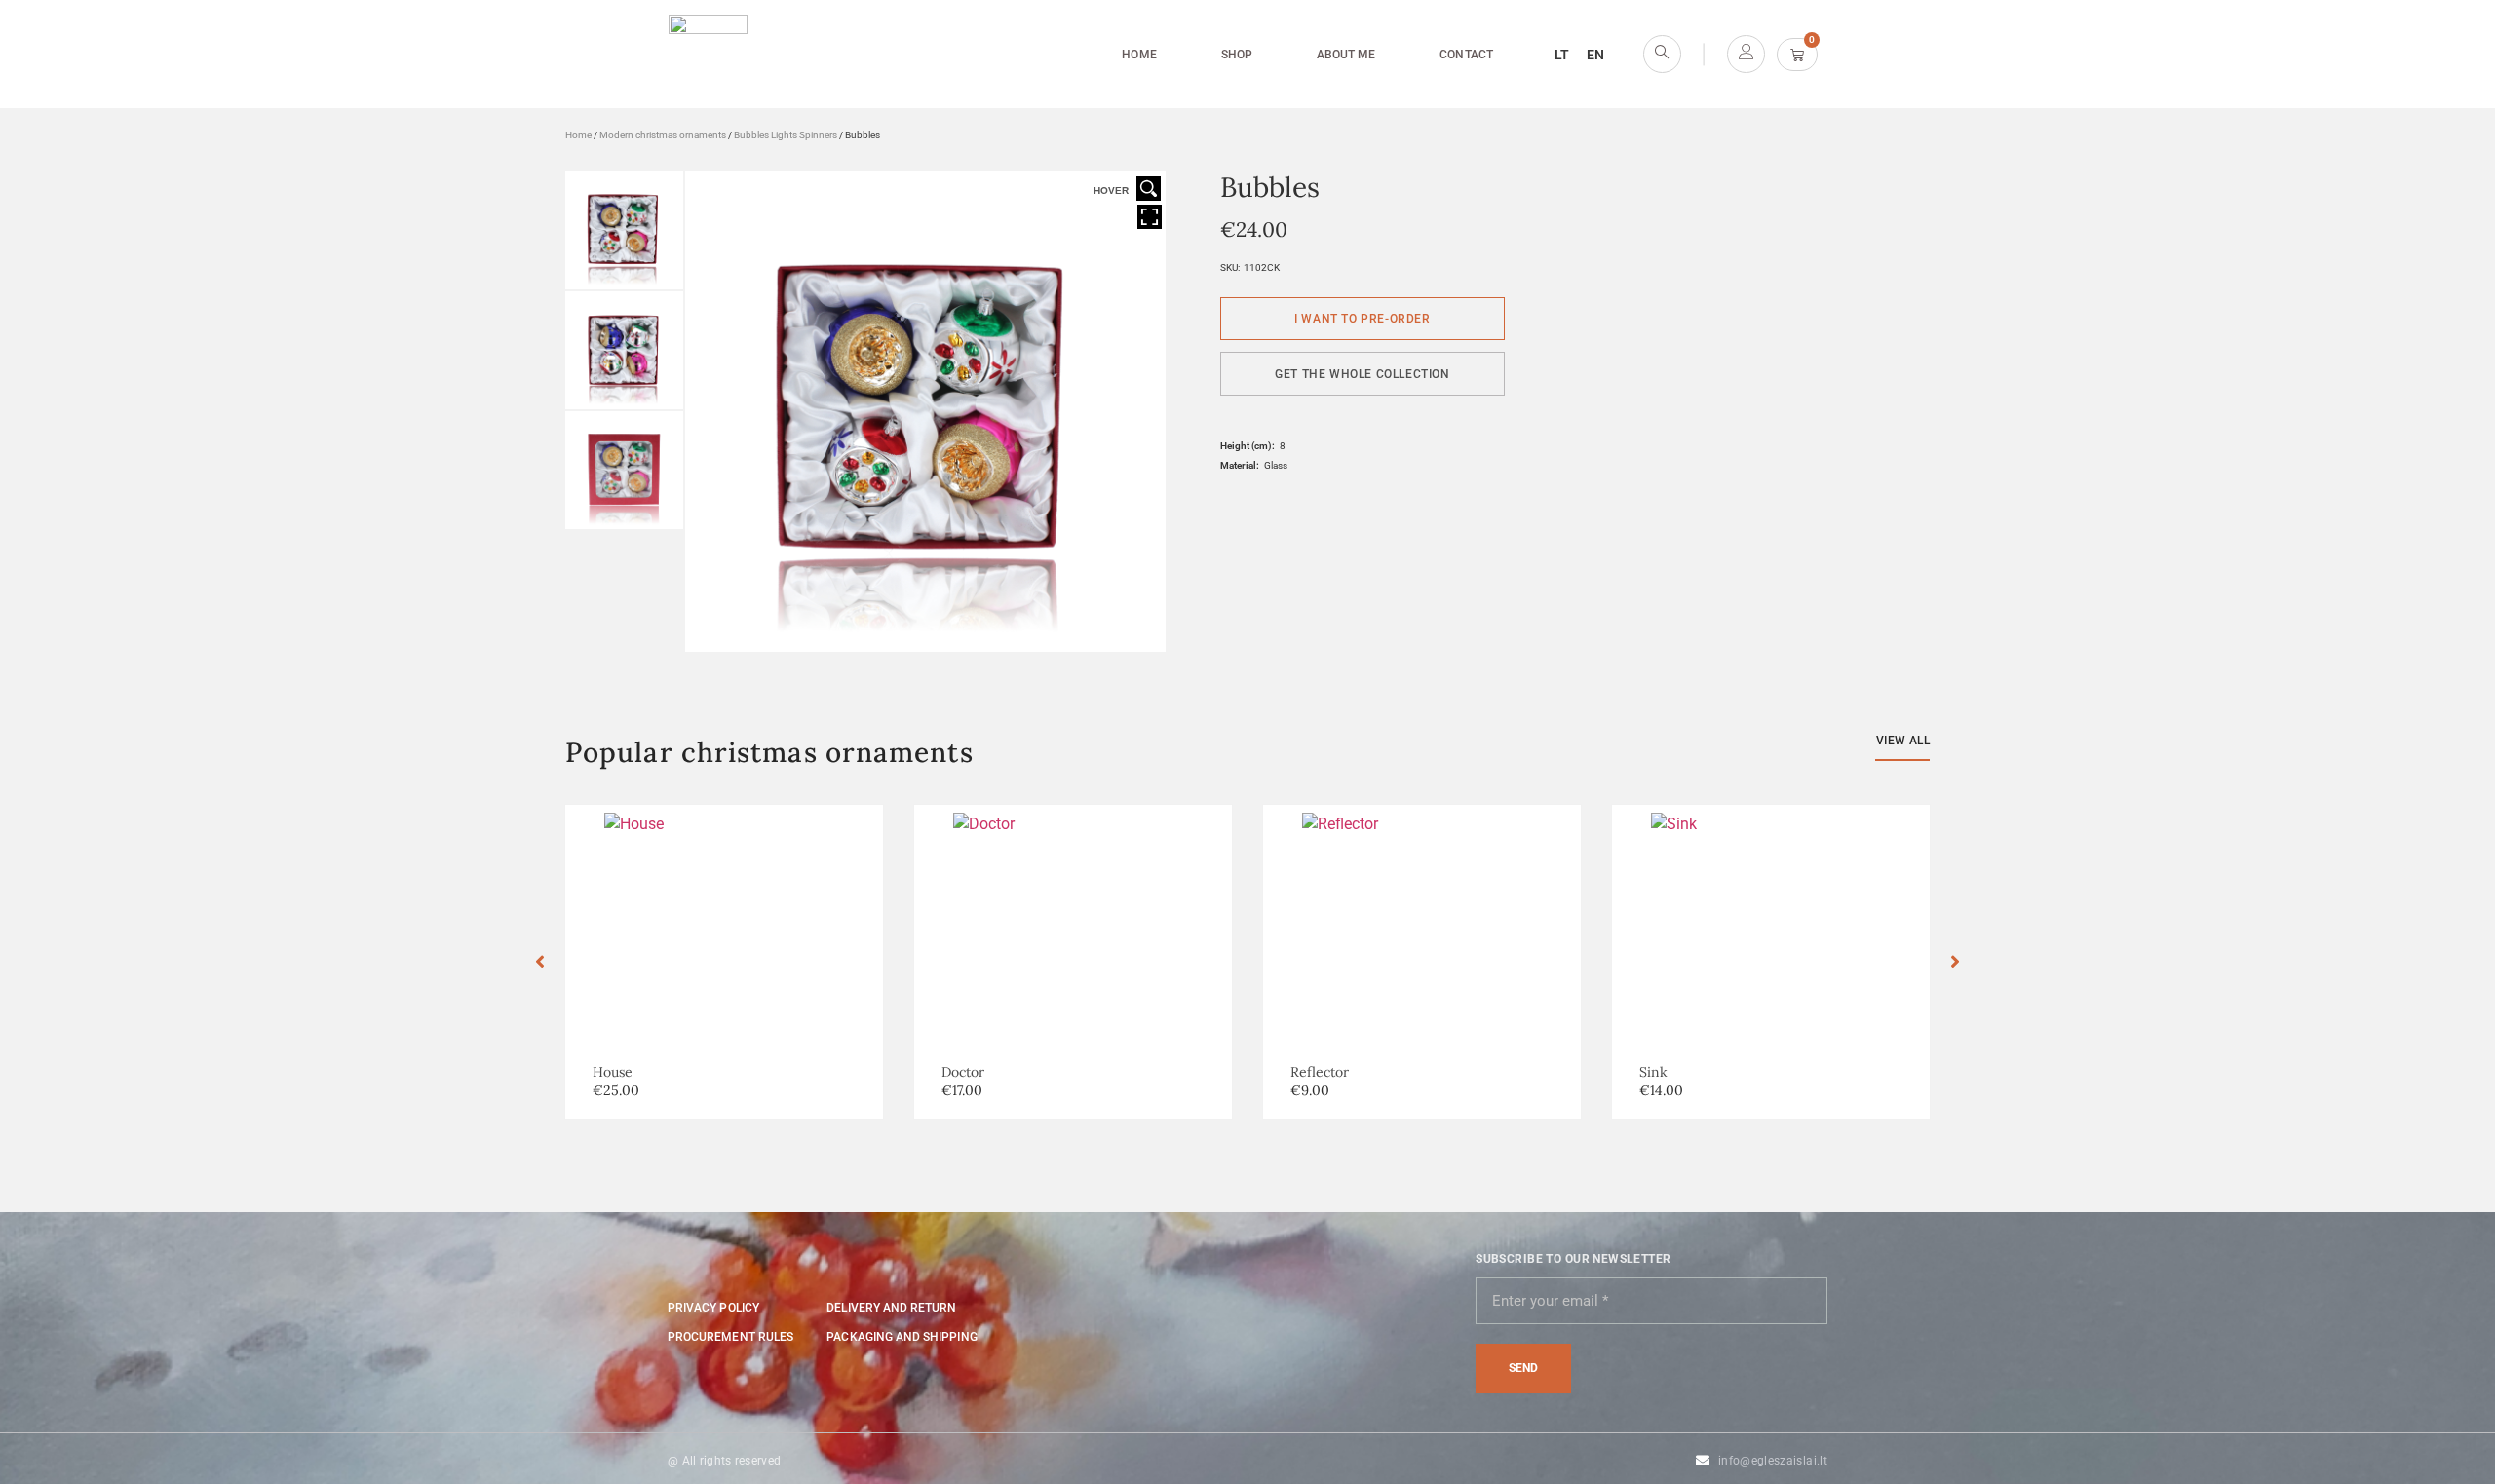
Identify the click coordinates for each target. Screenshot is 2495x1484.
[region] (253, 1343)
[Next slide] (1955, 962)
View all (1903, 741)
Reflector (1320, 1072)
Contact (1466, 55)
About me (1346, 55)
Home (1139, 55)
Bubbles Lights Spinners (786, 135)
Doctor (963, 1072)
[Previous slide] (540, 962)
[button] (1363, 374)
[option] (724, 962)
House (613, 1072)
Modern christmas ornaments (663, 135)
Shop (1237, 55)
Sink (1653, 1072)
